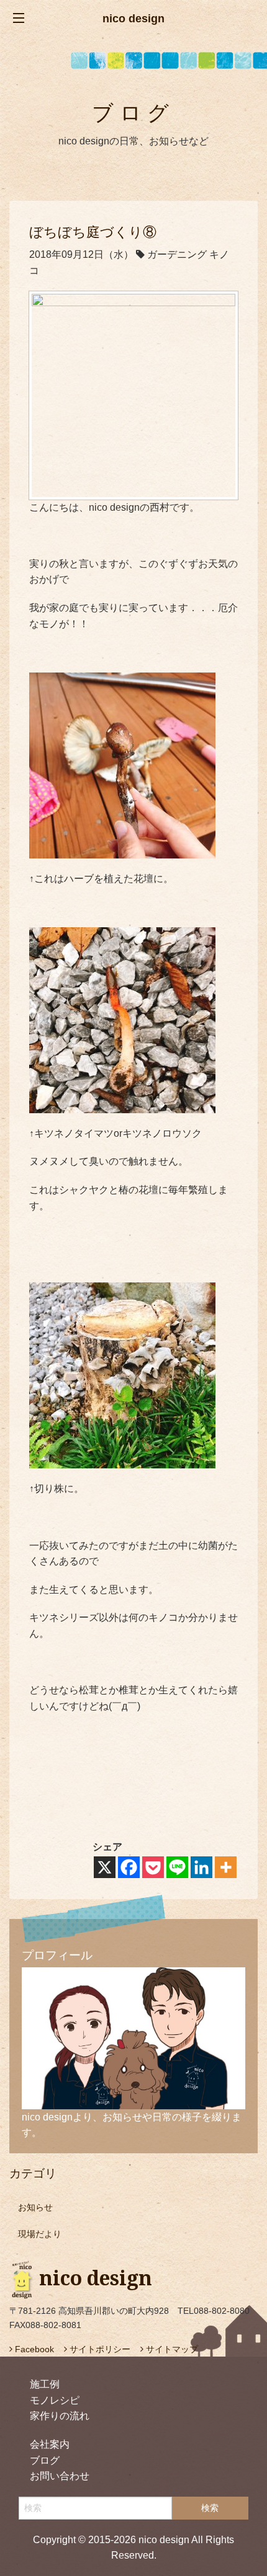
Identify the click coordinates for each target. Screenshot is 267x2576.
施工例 (45, 2384)
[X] (105, 1867)
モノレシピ (55, 2400)
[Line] (177, 1867)
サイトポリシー (99, 2349)
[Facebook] (129, 1867)
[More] (226, 1867)
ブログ (45, 2460)
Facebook (33, 2349)
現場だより (40, 2234)
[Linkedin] (201, 1867)
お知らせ (35, 2207)
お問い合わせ (60, 2476)
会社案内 (50, 2444)
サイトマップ (171, 2349)
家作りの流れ (60, 2416)
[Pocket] (153, 1867)
